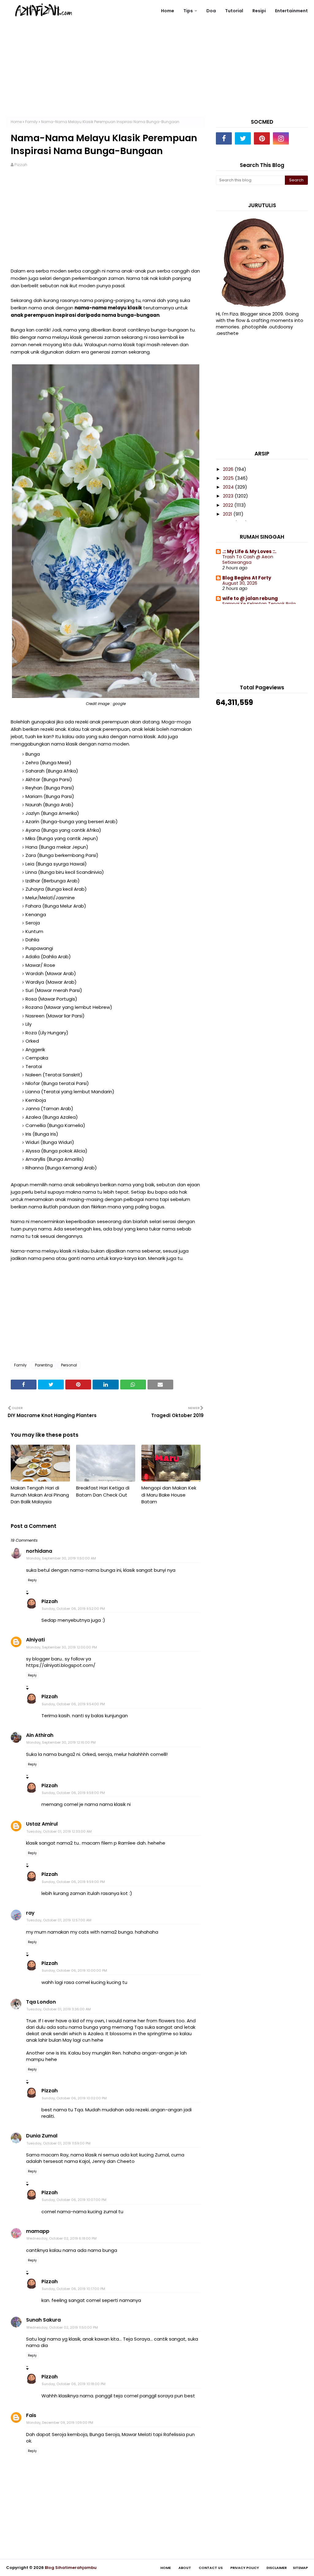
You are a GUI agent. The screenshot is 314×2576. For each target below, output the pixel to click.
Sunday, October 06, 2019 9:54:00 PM (73, 1704)
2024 (229, 487)
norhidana (39, 1551)
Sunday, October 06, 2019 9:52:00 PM (73, 1609)
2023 (229, 496)
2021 (228, 514)
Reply (32, 1580)
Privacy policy (245, 2568)
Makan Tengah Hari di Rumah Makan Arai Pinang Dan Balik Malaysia (40, 1495)
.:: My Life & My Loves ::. (249, 551)
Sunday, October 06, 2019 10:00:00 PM (74, 1970)
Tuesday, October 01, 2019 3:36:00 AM (59, 2009)
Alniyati (35, 1640)
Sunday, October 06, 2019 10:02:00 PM (74, 2098)
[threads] (300, 138)
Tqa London (41, 2002)
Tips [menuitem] (188, 11)
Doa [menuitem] (211, 11)
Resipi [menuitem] (259, 11)
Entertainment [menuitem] (291, 11)
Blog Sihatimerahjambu (71, 2568)
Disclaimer (277, 2568)
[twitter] (243, 138)
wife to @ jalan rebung (250, 598)
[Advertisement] (157, 74)
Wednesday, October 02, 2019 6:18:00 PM (61, 2238)
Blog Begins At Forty (247, 578)
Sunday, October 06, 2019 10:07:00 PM (74, 2200)
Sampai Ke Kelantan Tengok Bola (259, 604)
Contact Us (211, 2568)
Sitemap (300, 2568)
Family (31, 122)
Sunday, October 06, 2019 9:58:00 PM (73, 1793)
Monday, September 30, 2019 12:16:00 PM (61, 1742)
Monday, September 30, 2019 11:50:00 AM (61, 1558)
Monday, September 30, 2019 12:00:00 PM (62, 1647)
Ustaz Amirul (42, 1824)
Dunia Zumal (42, 2136)
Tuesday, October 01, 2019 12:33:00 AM (59, 1831)
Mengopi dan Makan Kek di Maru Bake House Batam (169, 1495)
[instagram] (281, 138)
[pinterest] (262, 138)
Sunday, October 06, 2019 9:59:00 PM (73, 1882)
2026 (229, 469)
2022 (229, 505)
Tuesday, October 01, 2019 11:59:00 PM (58, 2143)
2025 (229, 478)
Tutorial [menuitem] (234, 11)
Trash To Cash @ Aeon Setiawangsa (248, 560)
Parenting (44, 1365)
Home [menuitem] (168, 11)
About (185, 2568)
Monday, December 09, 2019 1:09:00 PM (60, 2423)
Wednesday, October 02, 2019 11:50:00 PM (62, 2327)
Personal (69, 1365)
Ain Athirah (40, 1735)
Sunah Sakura (43, 2320)
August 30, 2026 (240, 583)
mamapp (38, 2231)
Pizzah (21, 165)
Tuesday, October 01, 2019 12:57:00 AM (59, 1920)
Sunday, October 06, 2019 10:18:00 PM (74, 2384)
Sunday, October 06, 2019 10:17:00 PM (73, 2289)
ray (30, 1913)
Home (16, 122)
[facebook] (224, 138)
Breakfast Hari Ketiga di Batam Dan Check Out (103, 1491)
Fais (31, 2415)
